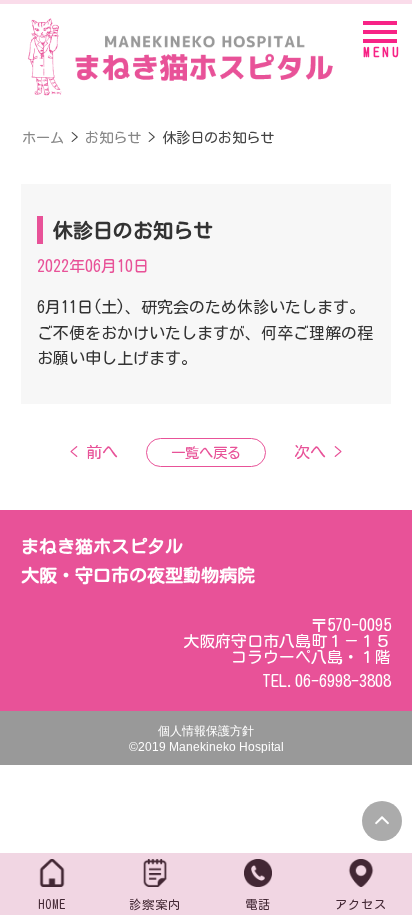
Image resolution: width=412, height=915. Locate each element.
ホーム (43, 137)
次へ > (318, 452)
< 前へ (94, 452)
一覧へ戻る (206, 452)
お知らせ (113, 137)
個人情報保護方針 (206, 731)
